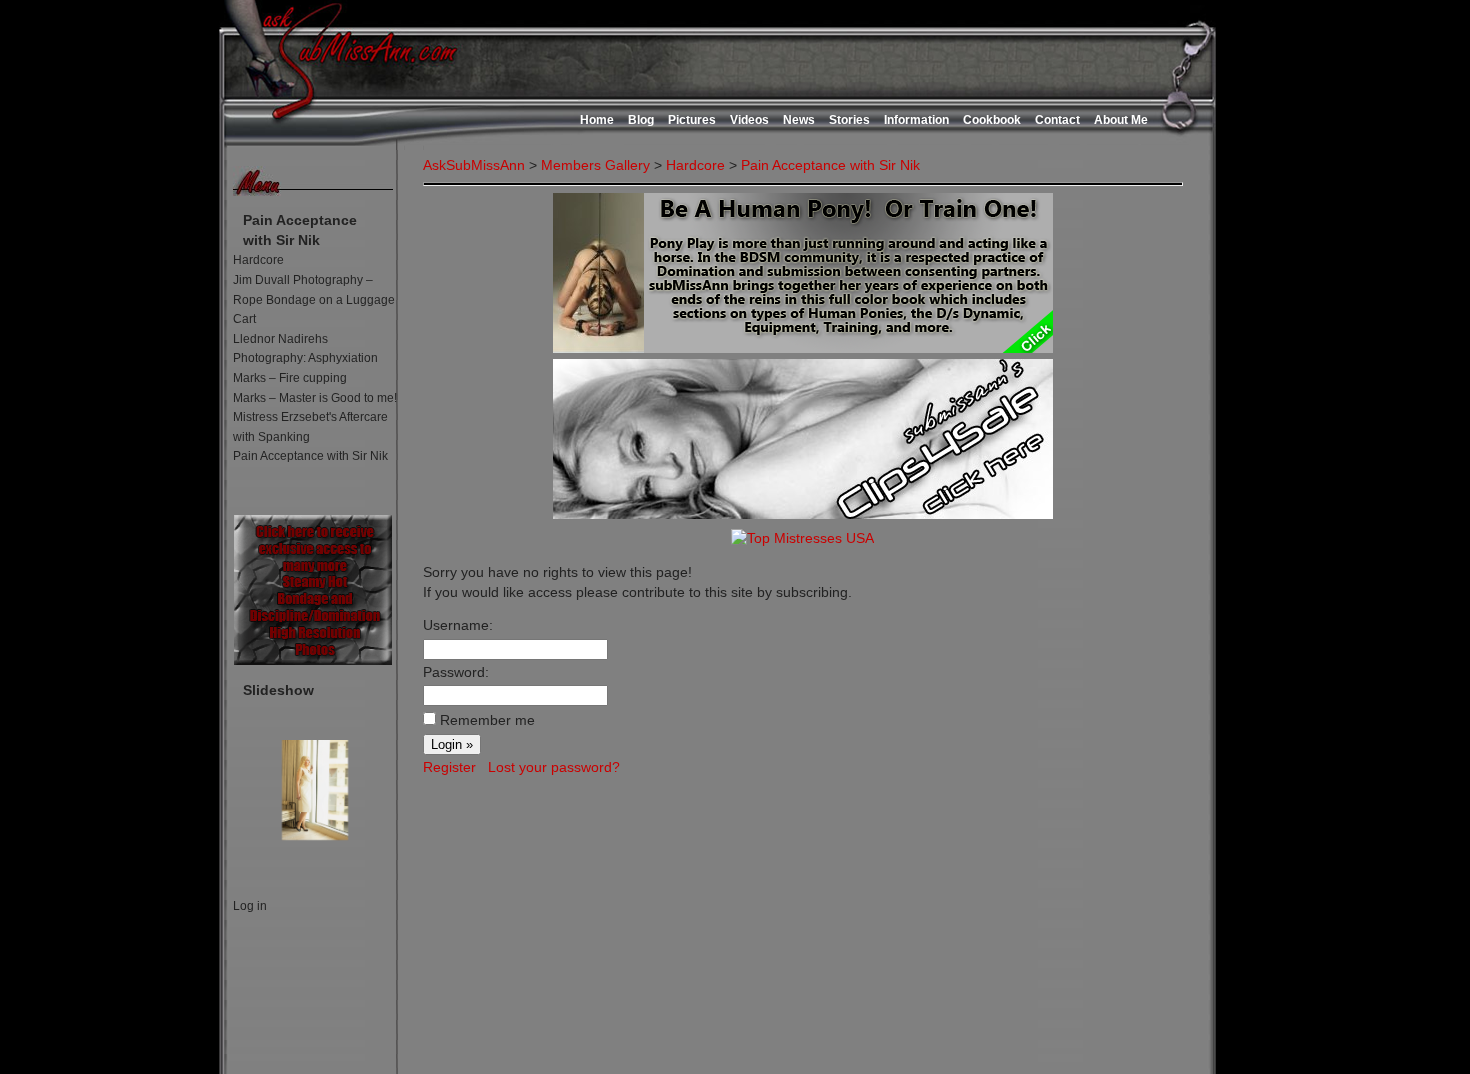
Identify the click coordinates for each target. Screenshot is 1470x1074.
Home (597, 120)
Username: (458, 625)
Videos (749, 120)
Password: (456, 672)
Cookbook (992, 120)
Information (916, 120)
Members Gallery (595, 165)
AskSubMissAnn (474, 165)
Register (449, 767)
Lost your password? (554, 767)
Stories (849, 120)
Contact (1057, 120)
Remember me (487, 720)
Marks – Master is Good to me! (315, 398)
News (799, 120)
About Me (1121, 120)
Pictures (692, 120)
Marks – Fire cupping (290, 378)
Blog (641, 120)
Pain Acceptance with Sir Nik (310, 456)
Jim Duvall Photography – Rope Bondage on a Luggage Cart (314, 299)
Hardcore (258, 260)
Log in (250, 906)
